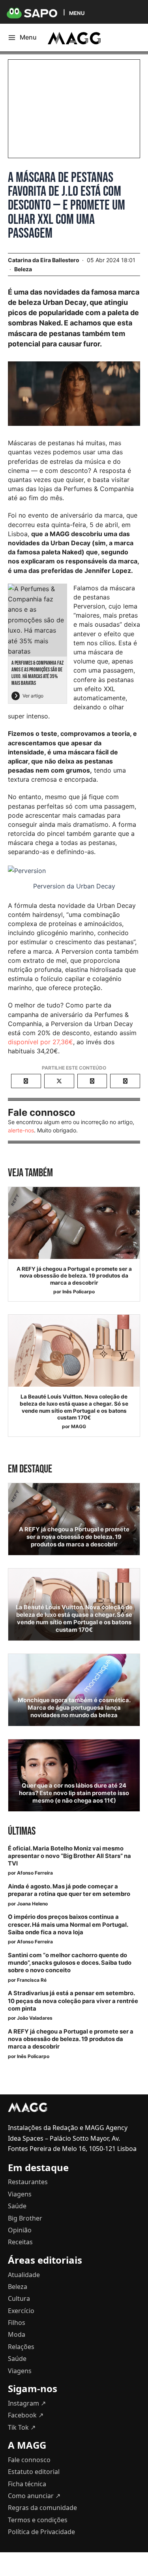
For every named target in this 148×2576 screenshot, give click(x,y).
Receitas (20, 2242)
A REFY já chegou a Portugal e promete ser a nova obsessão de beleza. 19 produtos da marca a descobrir (74, 1276)
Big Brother (25, 2218)
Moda (17, 2334)
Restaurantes (28, 2182)
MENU (77, 13)
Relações (21, 2347)
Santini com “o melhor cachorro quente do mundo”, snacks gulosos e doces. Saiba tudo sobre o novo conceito (70, 1963)
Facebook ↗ (26, 2415)
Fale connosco (29, 2460)
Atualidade (24, 2275)
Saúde (17, 2206)
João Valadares (35, 2018)
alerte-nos (21, 1130)
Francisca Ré (32, 1980)
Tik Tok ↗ (22, 2427)
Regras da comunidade (42, 2508)
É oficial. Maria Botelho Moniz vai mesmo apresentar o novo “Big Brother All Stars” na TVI (69, 1856)
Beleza (23, 269)
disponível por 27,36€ (40, 1042)
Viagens (20, 2194)
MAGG (79, 1426)
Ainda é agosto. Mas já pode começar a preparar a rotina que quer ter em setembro (69, 1890)
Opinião (20, 2230)
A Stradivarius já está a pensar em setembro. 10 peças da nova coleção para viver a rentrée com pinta (73, 2001)
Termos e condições (38, 2520)
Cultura (19, 2298)
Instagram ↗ (27, 2403)
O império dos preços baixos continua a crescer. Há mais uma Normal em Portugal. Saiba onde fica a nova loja (68, 1924)
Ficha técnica (27, 2484)
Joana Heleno (32, 1904)
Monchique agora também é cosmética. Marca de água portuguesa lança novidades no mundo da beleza (74, 1708)
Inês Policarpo (79, 1292)
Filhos (17, 2323)
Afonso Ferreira (35, 1873)
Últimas (22, 1831)
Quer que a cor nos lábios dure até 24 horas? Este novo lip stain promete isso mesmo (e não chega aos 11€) (74, 1793)
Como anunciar (34, 2496)
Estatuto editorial (34, 2472)
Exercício (21, 2311)
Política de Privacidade (41, 2532)
